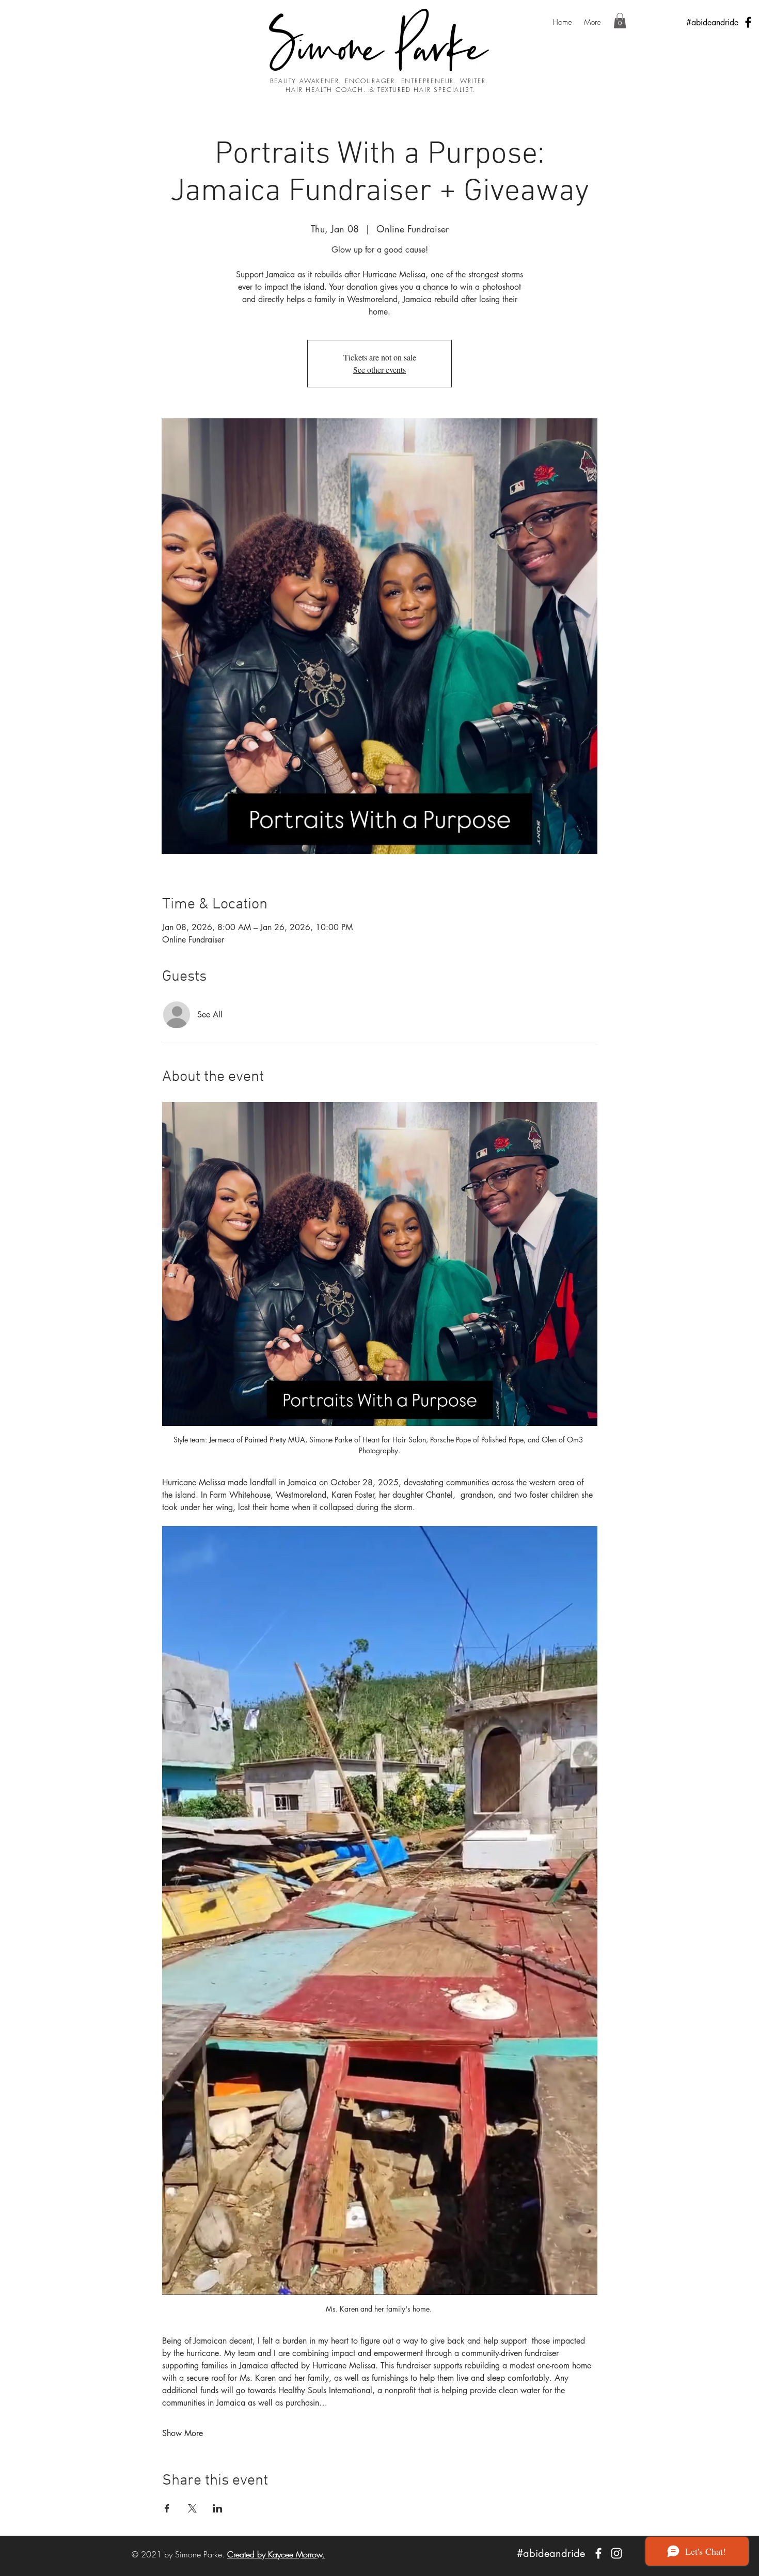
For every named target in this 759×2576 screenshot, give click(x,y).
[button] (620, 21)
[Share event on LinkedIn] (218, 2508)
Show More (183, 2433)
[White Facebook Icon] (598, 2553)
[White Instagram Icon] (616, 2553)
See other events (379, 370)
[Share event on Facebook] (167, 2508)
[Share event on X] (192, 2508)
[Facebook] (748, 22)
